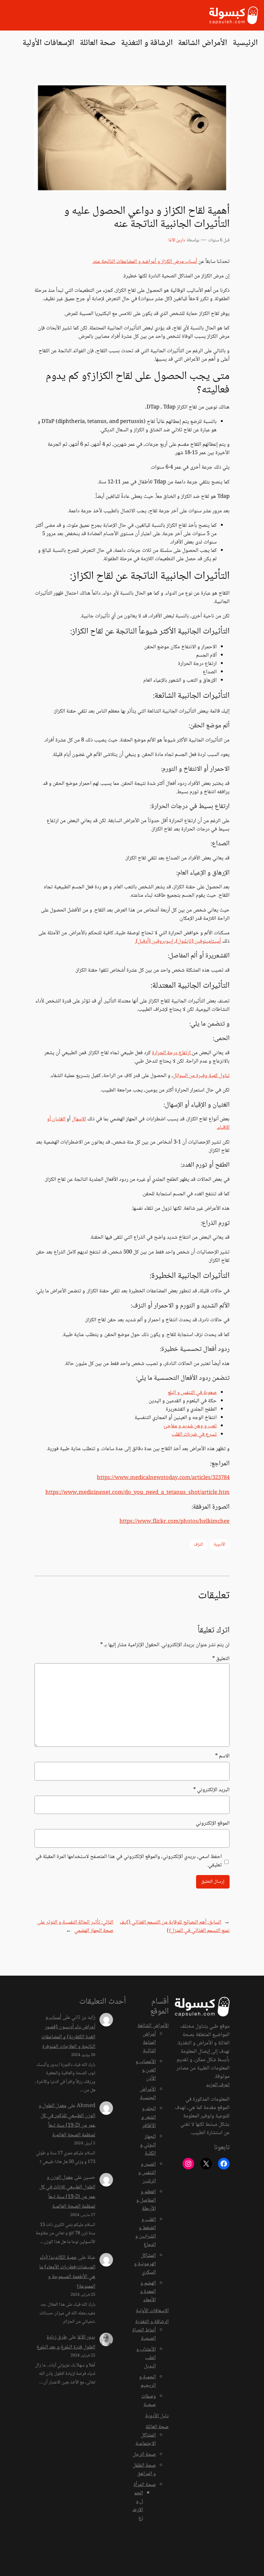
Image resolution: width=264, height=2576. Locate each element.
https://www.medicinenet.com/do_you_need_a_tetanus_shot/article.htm (137, 1493)
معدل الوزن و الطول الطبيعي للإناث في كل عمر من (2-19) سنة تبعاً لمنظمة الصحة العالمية (67, 2192)
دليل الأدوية (157, 2416)
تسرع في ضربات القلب (194, 1435)
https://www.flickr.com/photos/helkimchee (174, 1522)
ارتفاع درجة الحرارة (172, 1053)
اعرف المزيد (218, 2085)
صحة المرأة (145, 2485)
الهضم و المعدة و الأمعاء (148, 2292)
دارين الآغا (177, 240)
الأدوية (219, 1545)
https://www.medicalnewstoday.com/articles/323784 (163, 1478)
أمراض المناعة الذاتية (149, 2043)
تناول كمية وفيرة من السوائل (201, 1076)
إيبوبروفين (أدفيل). (155, 942)
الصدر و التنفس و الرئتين (147, 2173)
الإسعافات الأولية (152, 2311)
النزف (198, 1545)
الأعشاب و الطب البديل (146, 2358)
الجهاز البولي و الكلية (148, 2145)
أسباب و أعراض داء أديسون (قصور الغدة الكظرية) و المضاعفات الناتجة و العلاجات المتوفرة (68, 2032)
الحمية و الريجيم (147, 2381)
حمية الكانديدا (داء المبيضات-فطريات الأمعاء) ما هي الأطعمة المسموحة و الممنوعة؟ (67, 2272)
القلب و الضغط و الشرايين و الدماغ (146, 2232)
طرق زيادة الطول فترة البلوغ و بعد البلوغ (66, 2342)
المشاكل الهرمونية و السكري (145, 2264)
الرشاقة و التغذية (152, 2322)
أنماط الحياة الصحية (144, 2334)
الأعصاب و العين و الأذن (146, 2070)
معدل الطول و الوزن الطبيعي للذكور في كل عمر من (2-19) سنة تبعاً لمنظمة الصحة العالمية (67, 2121)
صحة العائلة (157, 2427)
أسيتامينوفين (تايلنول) (198, 942)
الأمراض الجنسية (148, 2094)
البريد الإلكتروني (211, 1790)
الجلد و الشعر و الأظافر (149, 2117)
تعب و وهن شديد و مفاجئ (190, 1426)
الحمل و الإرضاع (138, 2506)
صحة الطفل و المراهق (144, 2470)
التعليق (221, 1659)
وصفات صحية (149, 2401)
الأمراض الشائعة (153, 2026)
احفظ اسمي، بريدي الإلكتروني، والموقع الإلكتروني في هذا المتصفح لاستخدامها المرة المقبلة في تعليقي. (129, 1861)
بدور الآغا (86, 2337)
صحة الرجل (144, 2455)
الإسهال (79, 1119)
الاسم (222, 1756)
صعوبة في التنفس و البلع (192, 1393)
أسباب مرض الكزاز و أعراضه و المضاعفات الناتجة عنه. (145, 262)
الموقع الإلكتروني (213, 1824)
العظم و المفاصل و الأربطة (146, 2200)
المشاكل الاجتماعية (146, 2440)
